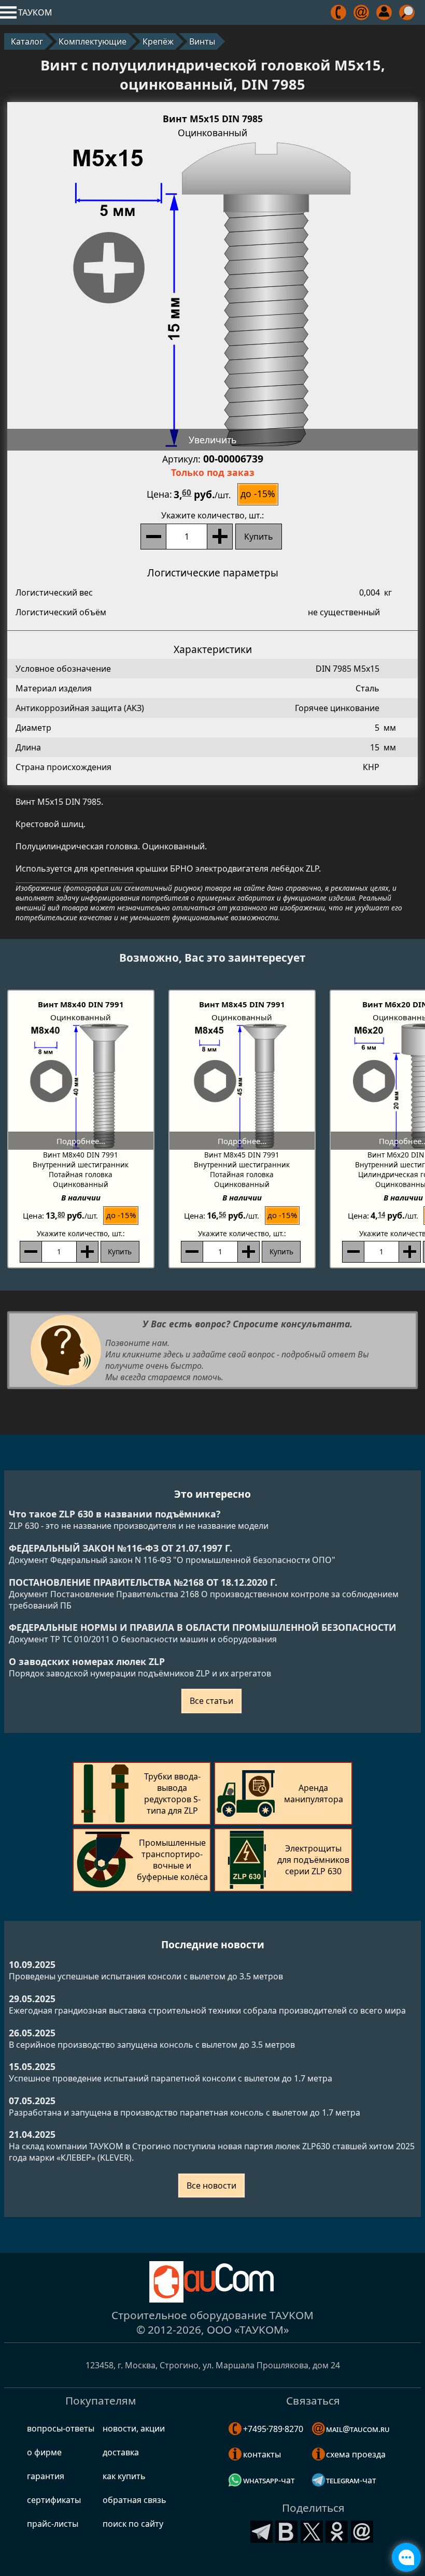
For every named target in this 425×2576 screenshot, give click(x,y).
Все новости (211, 2186)
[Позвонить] (339, 12)
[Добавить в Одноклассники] (337, 2530)
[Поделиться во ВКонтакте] (287, 2530)
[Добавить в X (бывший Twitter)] (312, 2530)
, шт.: (212, 515)
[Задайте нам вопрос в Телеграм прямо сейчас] (406, 2557)
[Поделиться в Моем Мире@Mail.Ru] (362, 2530)
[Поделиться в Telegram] (262, 2530)
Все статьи (211, 1701)
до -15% (258, 494)
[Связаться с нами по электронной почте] (362, 12)
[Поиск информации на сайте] (408, 12)
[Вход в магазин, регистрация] (385, 12)
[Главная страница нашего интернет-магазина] (212, 2282)
